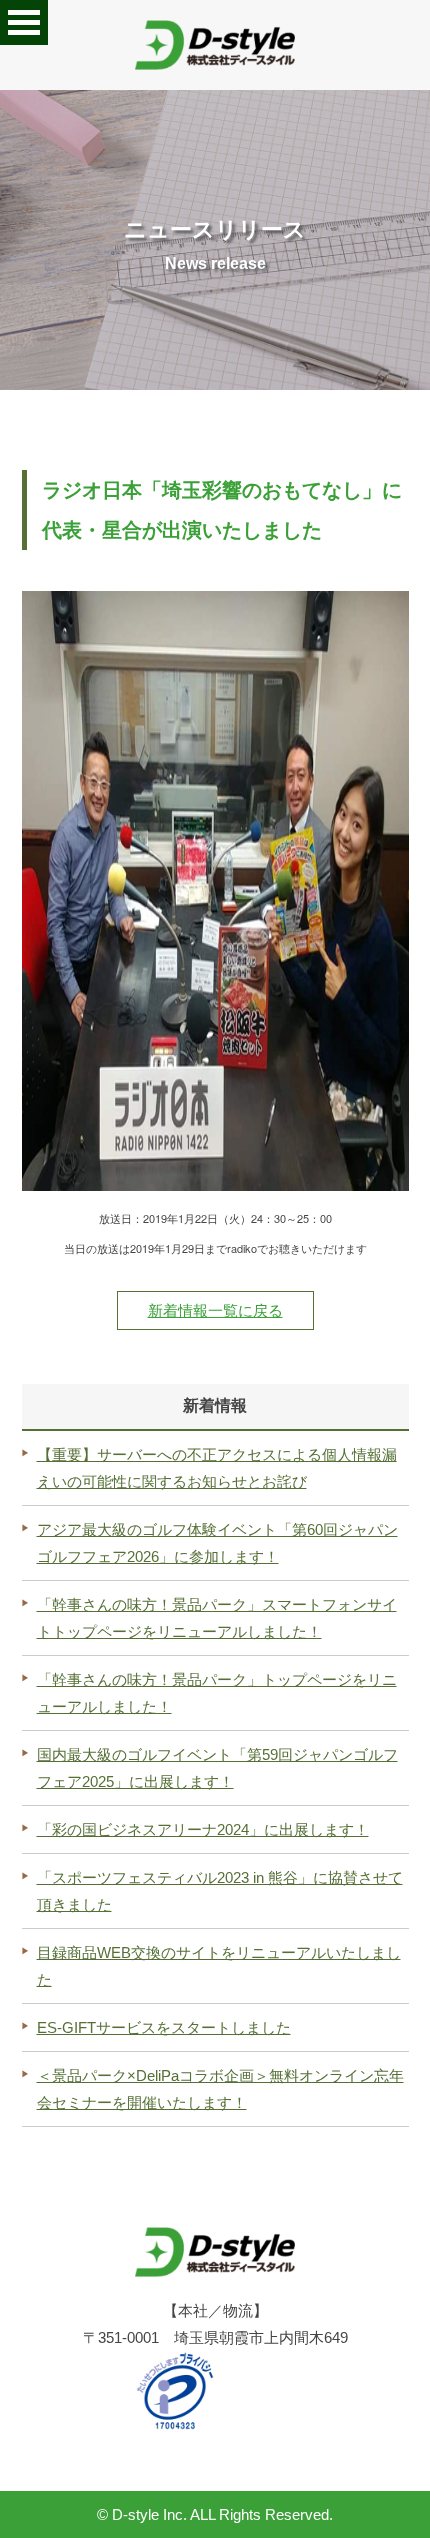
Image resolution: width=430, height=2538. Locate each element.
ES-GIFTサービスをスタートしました (164, 2027)
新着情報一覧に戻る (215, 1310)
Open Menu (24, 22)
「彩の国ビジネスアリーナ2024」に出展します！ (203, 1829)
